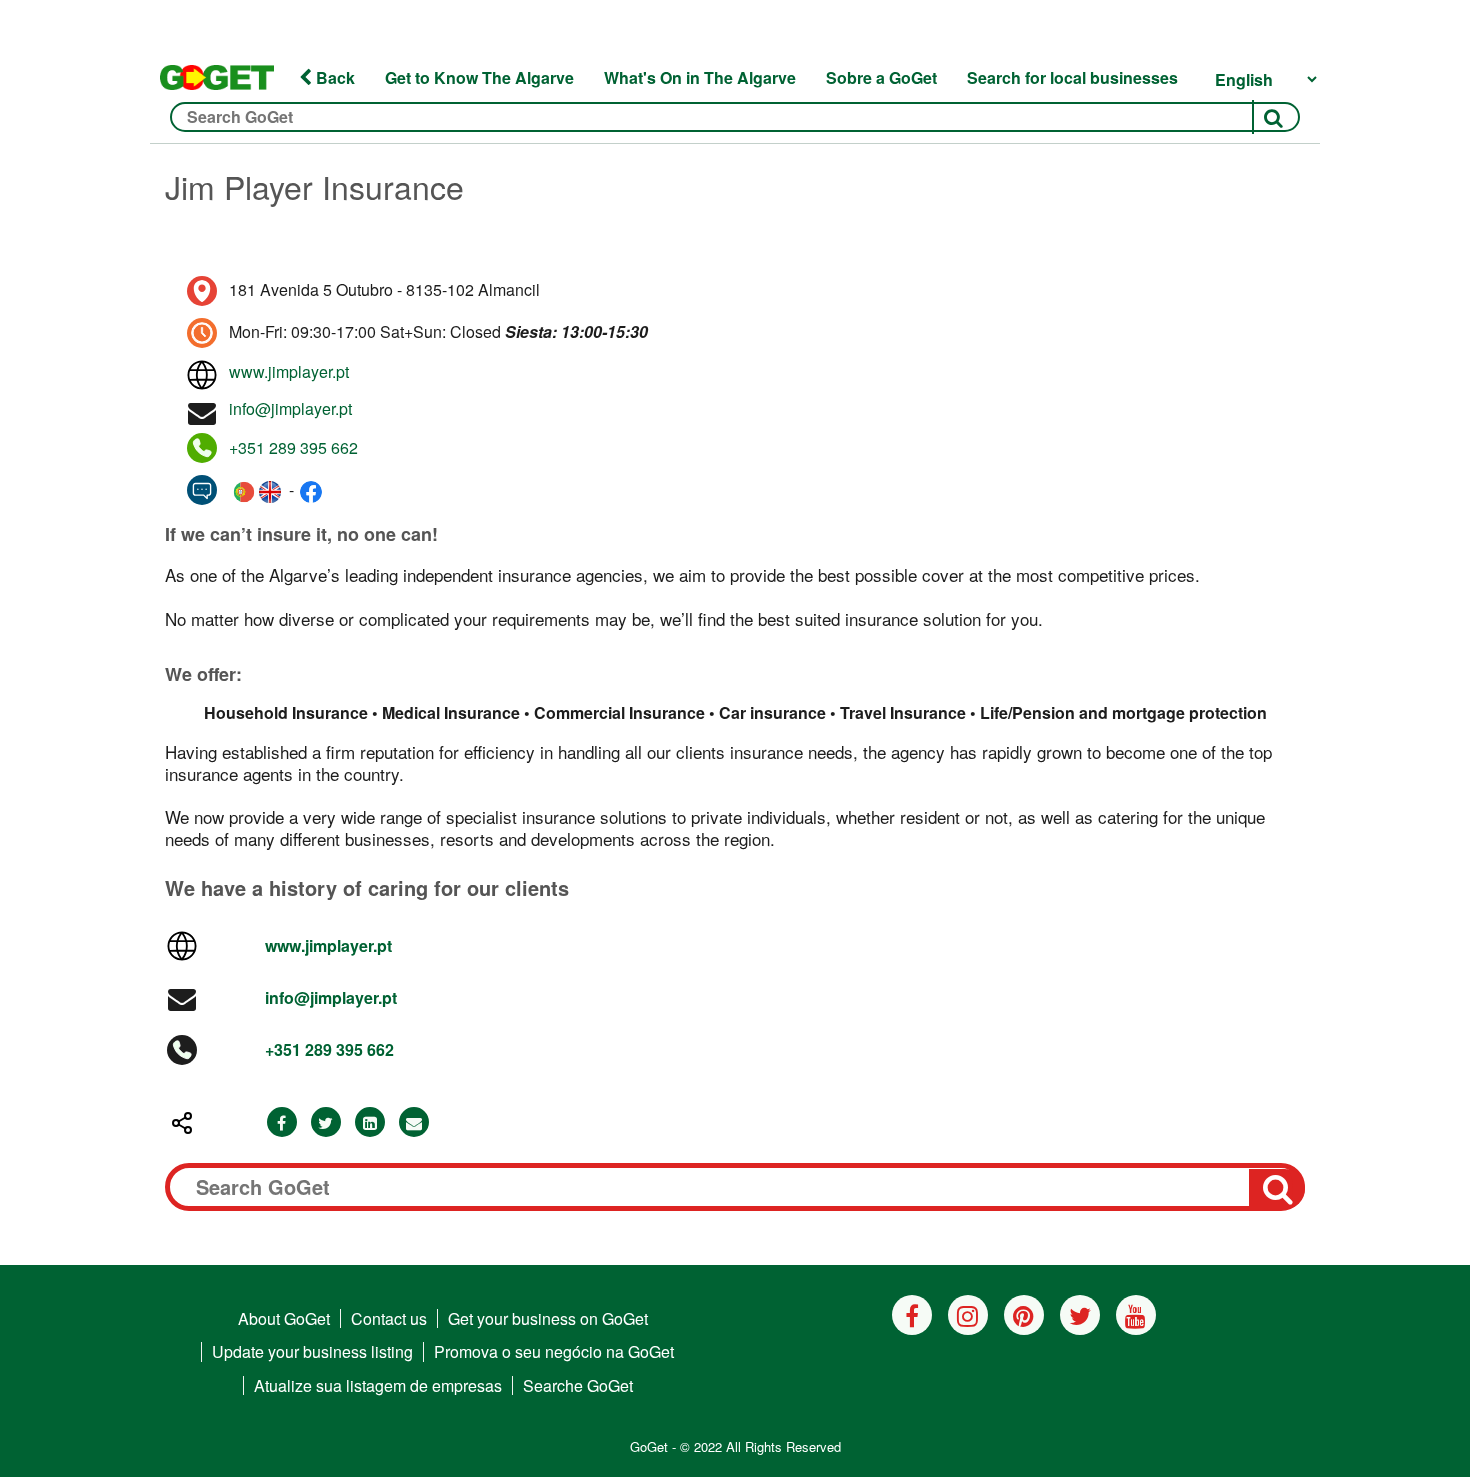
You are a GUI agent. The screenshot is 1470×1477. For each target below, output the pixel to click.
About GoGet (284, 1318)
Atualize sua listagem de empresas (378, 1385)
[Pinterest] (1024, 1315)
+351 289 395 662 (293, 447)
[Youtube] (1136, 1315)
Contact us (389, 1318)
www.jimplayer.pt (289, 371)
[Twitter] (326, 1122)
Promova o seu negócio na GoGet (554, 1351)
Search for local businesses (1072, 77)
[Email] (414, 1122)
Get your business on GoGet (548, 1318)
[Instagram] (968, 1315)
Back (333, 77)
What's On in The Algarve (700, 77)
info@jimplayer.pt (290, 408)
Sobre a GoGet (881, 77)
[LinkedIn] (370, 1122)
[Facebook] (282, 1122)
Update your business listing (312, 1351)
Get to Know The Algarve (479, 77)
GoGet (649, 1446)
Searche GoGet (578, 1385)
